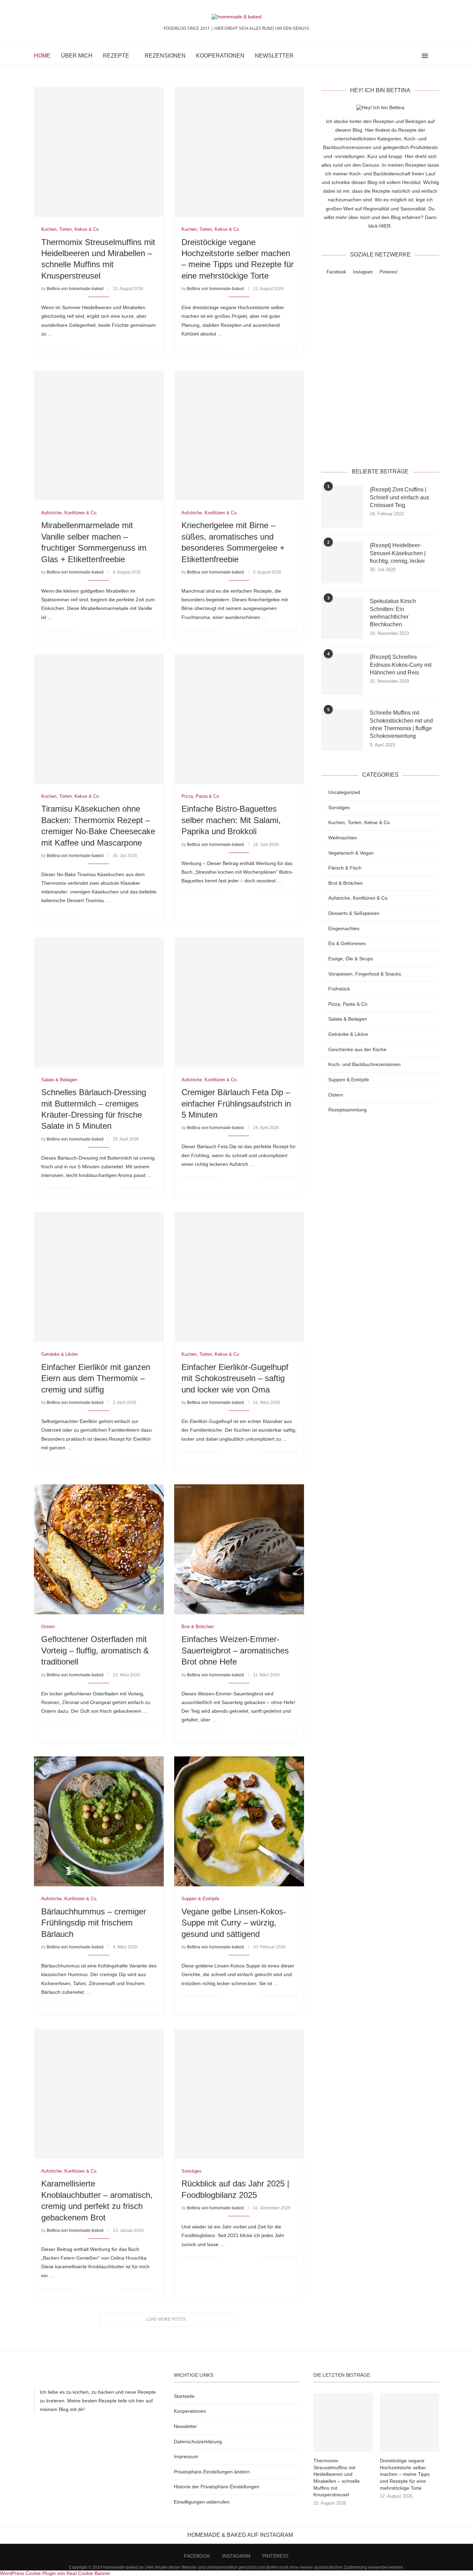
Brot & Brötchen (346, 883)
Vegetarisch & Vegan (351, 853)
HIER (385, 226)
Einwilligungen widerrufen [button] (202, 2502)
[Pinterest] (415, 56)
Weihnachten (343, 838)
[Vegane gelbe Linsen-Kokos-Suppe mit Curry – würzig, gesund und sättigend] (239, 1821)
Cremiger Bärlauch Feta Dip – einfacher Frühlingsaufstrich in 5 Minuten (236, 1103)
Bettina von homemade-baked (75, 289)
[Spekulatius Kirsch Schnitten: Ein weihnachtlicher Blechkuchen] (342, 618)
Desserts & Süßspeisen (354, 913)
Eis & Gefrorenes (347, 943)
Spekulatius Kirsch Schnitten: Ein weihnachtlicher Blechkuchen (393, 613)
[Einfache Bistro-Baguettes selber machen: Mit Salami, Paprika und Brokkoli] (239, 719)
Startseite (184, 2396)
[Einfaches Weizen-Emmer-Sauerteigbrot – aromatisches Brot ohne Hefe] (239, 1549)
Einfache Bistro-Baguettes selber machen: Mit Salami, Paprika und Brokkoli (231, 820)
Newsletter (274, 56)
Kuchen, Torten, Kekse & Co (359, 822)
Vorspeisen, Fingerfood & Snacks (365, 974)
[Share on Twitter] (100, 347)
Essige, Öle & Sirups (351, 959)
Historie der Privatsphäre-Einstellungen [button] (217, 2487)
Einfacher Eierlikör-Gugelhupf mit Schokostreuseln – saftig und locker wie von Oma (235, 1378)
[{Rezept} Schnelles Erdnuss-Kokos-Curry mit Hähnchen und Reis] (342, 674)
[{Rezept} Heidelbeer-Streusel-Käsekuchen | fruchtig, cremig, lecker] (342, 562)
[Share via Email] (114, 347)
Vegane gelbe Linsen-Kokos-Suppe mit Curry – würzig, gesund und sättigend (234, 1923)
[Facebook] (401, 56)
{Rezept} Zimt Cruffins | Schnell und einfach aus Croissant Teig (399, 497)
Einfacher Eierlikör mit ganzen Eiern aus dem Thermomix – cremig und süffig (96, 1378)
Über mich (77, 56)
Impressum (186, 2456)
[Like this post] (84, 347)
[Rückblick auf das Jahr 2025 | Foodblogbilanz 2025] (239, 2094)
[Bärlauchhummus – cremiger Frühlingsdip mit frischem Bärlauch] (99, 1821)
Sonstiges (339, 807)
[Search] (436, 56)
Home (42, 56)
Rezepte (116, 56)
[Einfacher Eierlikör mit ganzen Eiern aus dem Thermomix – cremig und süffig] (99, 1277)
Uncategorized (344, 792)
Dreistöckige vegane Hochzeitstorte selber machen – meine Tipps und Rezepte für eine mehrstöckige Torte (405, 2474)
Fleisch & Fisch (345, 868)
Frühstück (339, 989)
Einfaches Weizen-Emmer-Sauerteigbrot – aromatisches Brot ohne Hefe (235, 1650)
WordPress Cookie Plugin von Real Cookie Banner (55, 2573)
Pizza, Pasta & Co (348, 1004)
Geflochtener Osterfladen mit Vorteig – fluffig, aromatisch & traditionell (95, 1650)
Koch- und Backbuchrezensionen (364, 1064)
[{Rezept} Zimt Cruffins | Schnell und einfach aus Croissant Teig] (342, 507)
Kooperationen (220, 56)
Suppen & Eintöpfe (349, 1080)
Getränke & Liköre (348, 1034)
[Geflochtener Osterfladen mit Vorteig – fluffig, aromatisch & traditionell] (99, 1549)
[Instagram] (408, 56)
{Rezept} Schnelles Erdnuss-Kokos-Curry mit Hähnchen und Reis (401, 665)
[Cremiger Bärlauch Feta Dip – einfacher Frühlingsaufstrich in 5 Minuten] (239, 1002)
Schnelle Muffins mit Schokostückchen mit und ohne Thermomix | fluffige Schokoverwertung (401, 724)
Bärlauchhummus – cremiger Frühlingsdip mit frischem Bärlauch (94, 1923)
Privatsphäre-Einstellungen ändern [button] (212, 2472)
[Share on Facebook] (92, 347)
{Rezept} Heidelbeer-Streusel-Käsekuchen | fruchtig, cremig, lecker (398, 553)
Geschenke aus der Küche (357, 1049)
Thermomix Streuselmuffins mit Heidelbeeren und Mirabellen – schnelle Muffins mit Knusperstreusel (337, 2478)
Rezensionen (165, 56)
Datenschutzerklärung (401, 444)
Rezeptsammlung (347, 1110)
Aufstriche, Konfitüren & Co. (359, 898)
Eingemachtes (344, 928)
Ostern (336, 1095)
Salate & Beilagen (348, 1019)
